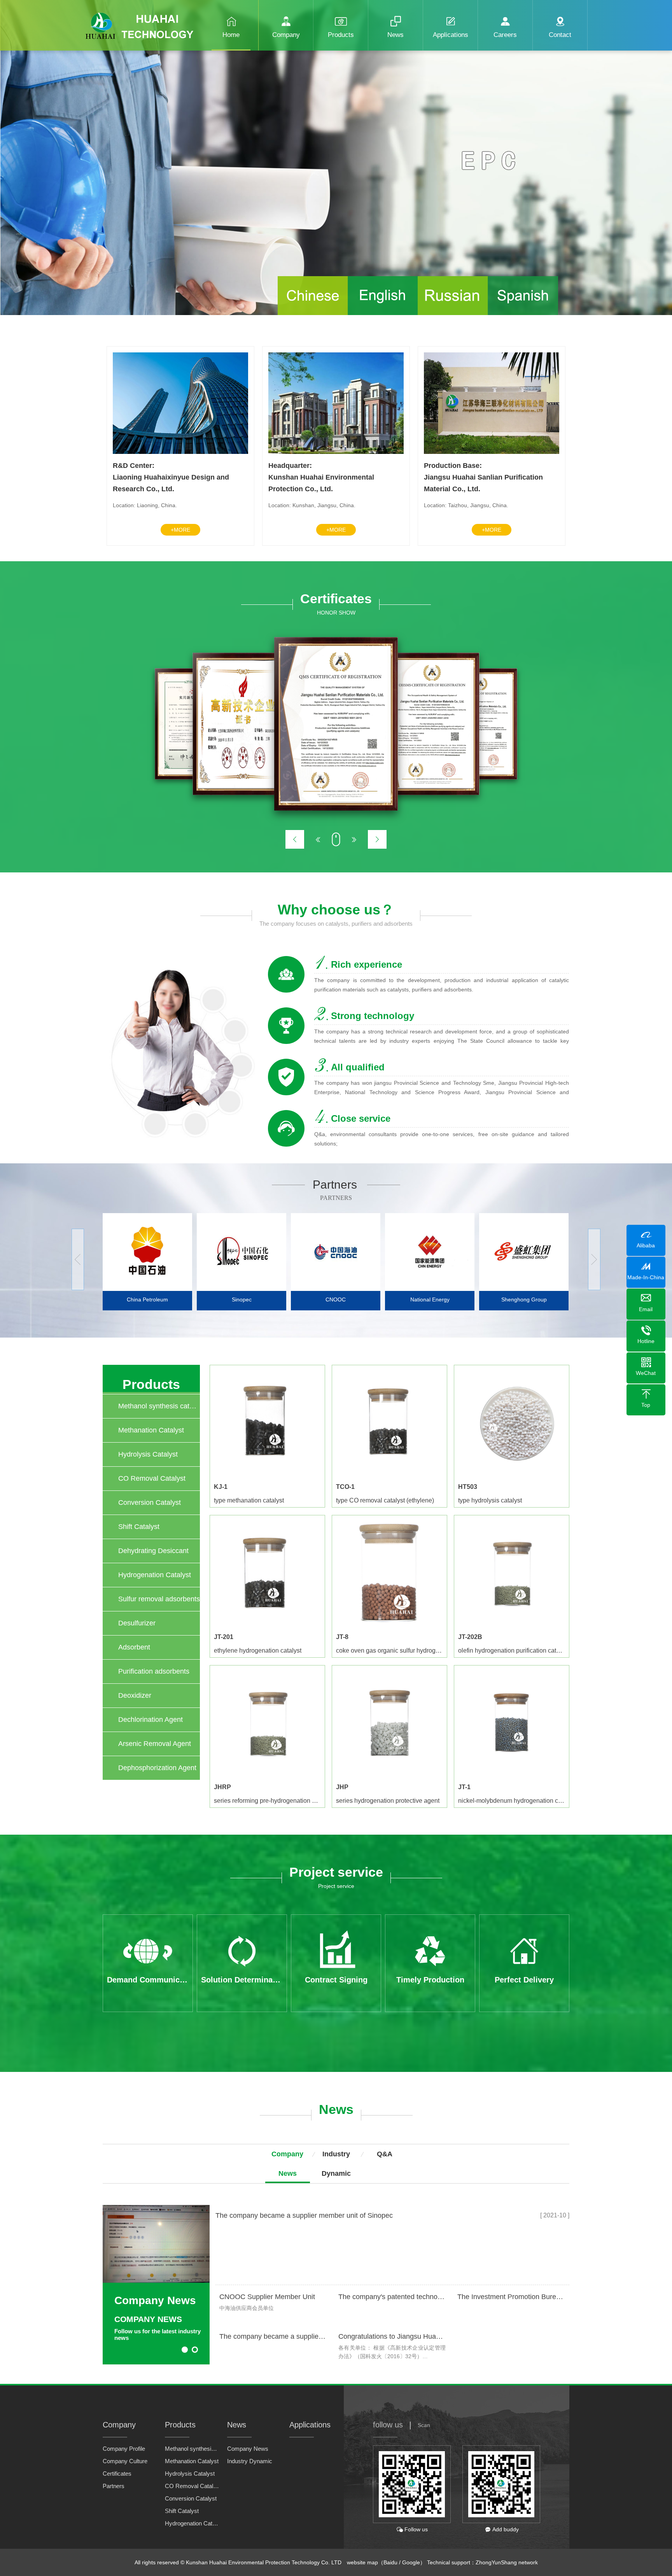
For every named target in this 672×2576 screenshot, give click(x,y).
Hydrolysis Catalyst (148, 1454)
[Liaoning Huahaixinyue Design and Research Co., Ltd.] (180, 452)
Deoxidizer (135, 1695)
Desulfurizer (137, 1623)
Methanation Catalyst (151, 1430)
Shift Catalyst (139, 1527)
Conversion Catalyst (150, 1503)
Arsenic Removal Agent (155, 1744)
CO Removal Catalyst (152, 1478)
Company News (248, 2449)
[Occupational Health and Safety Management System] (244, 724)
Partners (114, 2486)
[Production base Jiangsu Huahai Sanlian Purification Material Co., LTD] (492, 452)
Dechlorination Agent (150, 1720)
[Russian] (453, 313)
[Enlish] (383, 313)
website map (362, 2562)
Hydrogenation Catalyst (155, 1575)
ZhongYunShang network (507, 2562)
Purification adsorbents (154, 1671)
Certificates (117, 2474)
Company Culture (125, 2461)
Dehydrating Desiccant (153, 1551)
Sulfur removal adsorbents (159, 1599)
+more (180, 530)
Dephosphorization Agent (157, 1768)
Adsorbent (134, 1647)
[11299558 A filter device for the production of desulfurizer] (429, 724)
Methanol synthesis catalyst (159, 1406)
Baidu (390, 2562)
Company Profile (124, 2449)
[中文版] (313, 313)
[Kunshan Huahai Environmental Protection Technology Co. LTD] (336, 452)
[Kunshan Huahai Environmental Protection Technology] (143, 20)
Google (411, 2562)
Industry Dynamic (250, 2461)
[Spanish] (523, 313)
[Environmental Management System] (336, 724)
